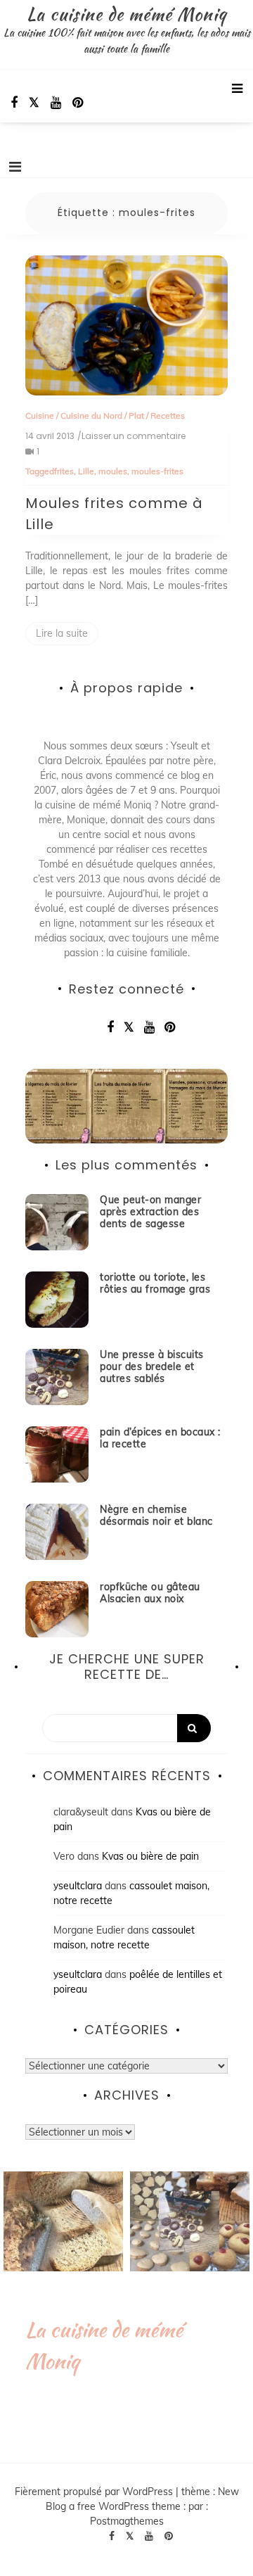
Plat (136, 415)
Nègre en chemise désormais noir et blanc (156, 1515)
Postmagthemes (127, 2521)
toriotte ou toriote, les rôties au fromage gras (155, 1283)
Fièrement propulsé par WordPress (95, 2492)
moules (113, 471)
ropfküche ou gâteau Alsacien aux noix (150, 1593)
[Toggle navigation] (15, 167)
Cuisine (40, 415)
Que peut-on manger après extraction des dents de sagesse (150, 1212)
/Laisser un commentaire (131, 436)
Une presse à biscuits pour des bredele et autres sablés (152, 1366)
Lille (86, 471)
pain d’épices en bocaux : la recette (160, 1438)
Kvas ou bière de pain (150, 1856)
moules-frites (157, 471)
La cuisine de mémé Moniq (126, 14)
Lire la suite (62, 633)
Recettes (168, 415)
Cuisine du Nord (91, 415)
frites (64, 471)
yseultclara (78, 1886)
